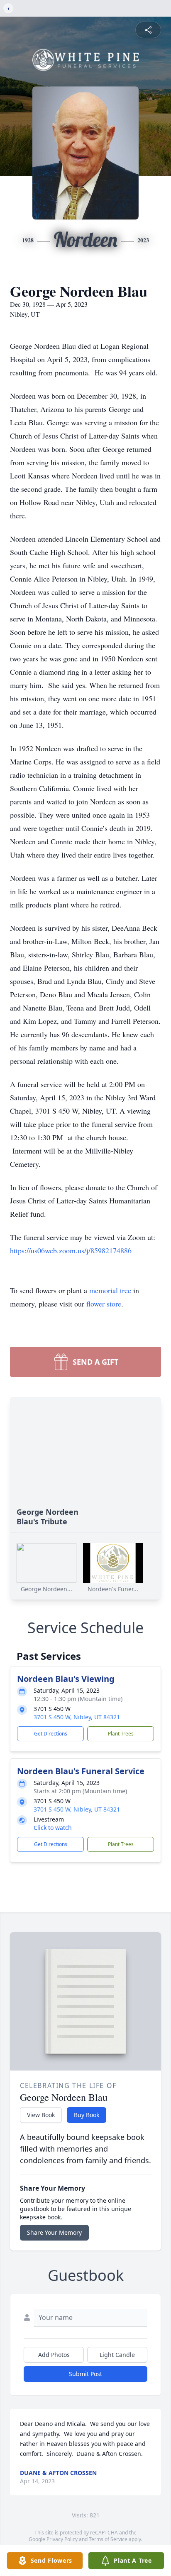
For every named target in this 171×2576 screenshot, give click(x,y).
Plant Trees (121, 1734)
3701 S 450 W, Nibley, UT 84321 (77, 1717)
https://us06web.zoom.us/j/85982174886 (71, 1250)
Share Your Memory (54, 2232)
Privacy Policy (62, 2539)
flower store (104, 1304)
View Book (41, 2115)
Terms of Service (108, 2539)
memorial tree (110, 1290)
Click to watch (53, 1828)
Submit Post (85, 2374)
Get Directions (51, 1734)
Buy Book (87, 2115)
